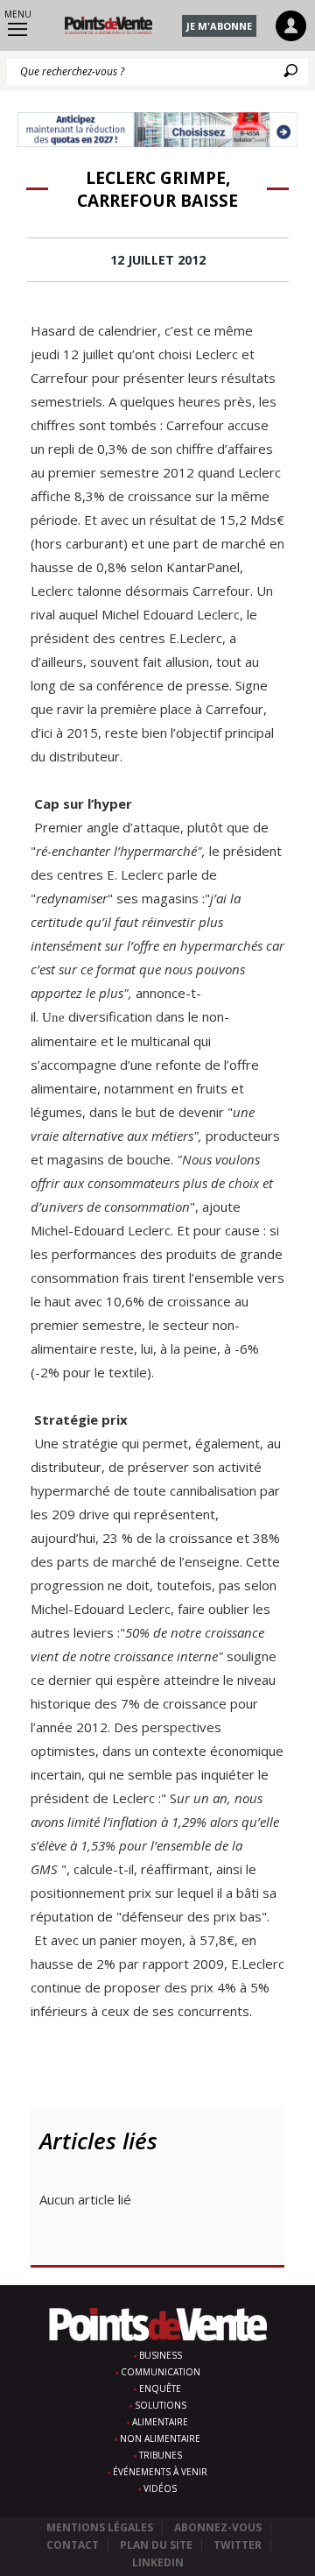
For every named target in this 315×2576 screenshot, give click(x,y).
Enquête (160, 2388)
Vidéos (160, 2488)
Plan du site (156, 2545)
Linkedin (158, 2562)
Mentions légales (100, 2527)
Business (161, 2355)
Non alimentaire (160, 2438)
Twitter (238, 2545)
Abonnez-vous (218, 2527)
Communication (161, 2372)
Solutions (161, 2405)
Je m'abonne (219, 26)
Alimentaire (160, 2422)
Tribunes (161, 2455)
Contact (73, 2545)
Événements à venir (160, 2472)
